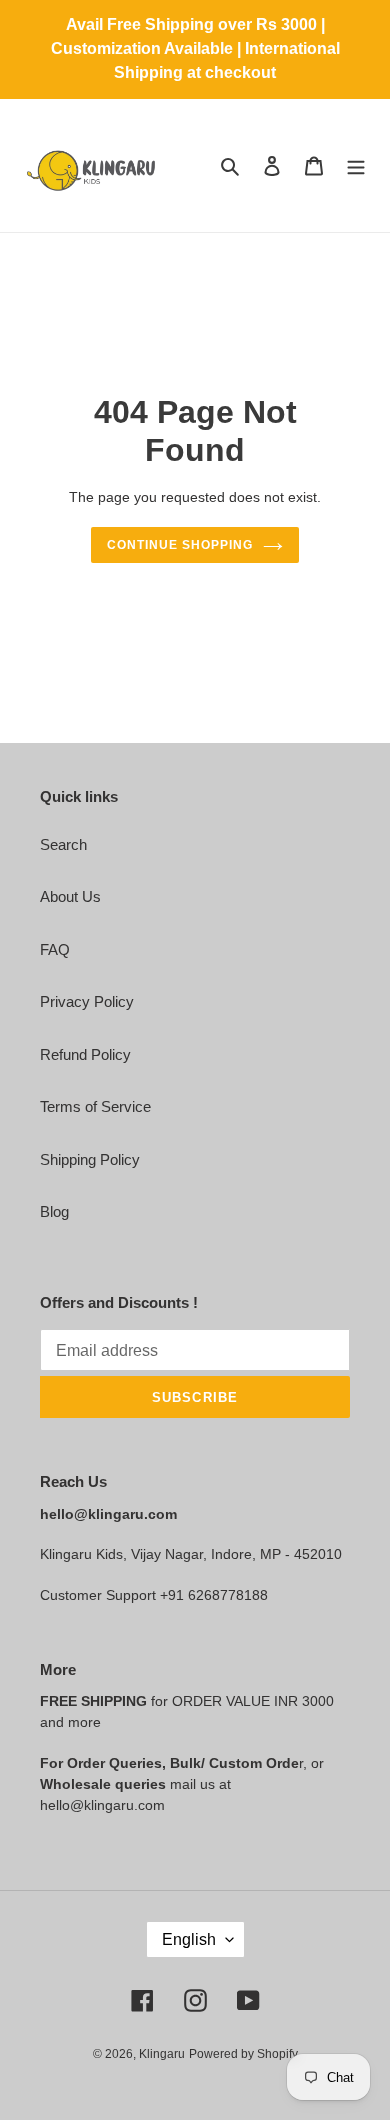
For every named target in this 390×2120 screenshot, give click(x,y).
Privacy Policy (87, 1001)
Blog (54, 1211)
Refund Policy (85, 1054)
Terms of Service (95, 1106)
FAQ (55, 949)
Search (63, 844)
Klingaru (162, 2054)
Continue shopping (180, 545)
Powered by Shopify (243, 2054)
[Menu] (356, 165)
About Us (70, 896)
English (189, 1939)
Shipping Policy (90, 1159)
